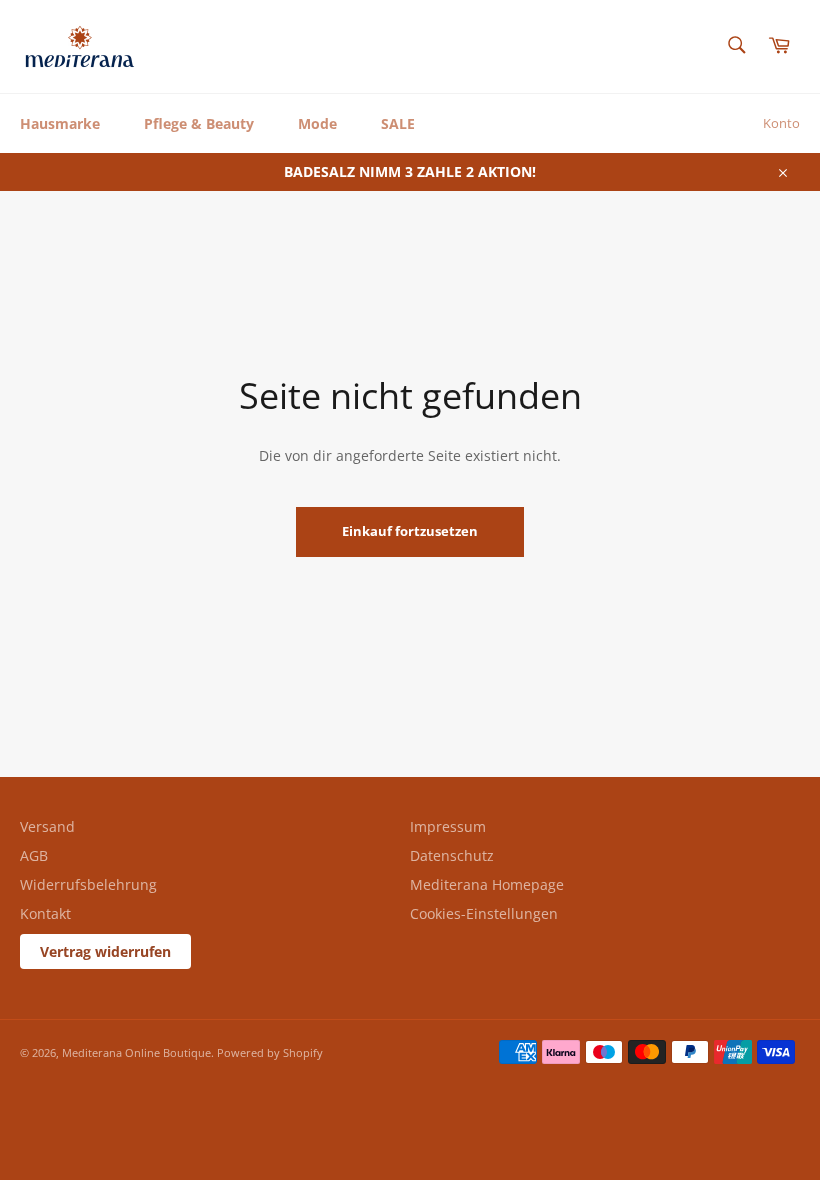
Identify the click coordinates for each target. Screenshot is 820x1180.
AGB (34, 855)
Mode (317, 123)
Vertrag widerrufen (105, 951)
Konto (781, 123)
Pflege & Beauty (199, 123)
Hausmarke (60, 123)
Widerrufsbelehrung (88, 884)
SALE (398, 123)
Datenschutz (452, 855)
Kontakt (45, 913)
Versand (47, 826)
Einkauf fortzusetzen (410, 531)
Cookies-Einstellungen (484, 913)
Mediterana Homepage (487, 884)
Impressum (448, 826)
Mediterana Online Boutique (136, 1052)
